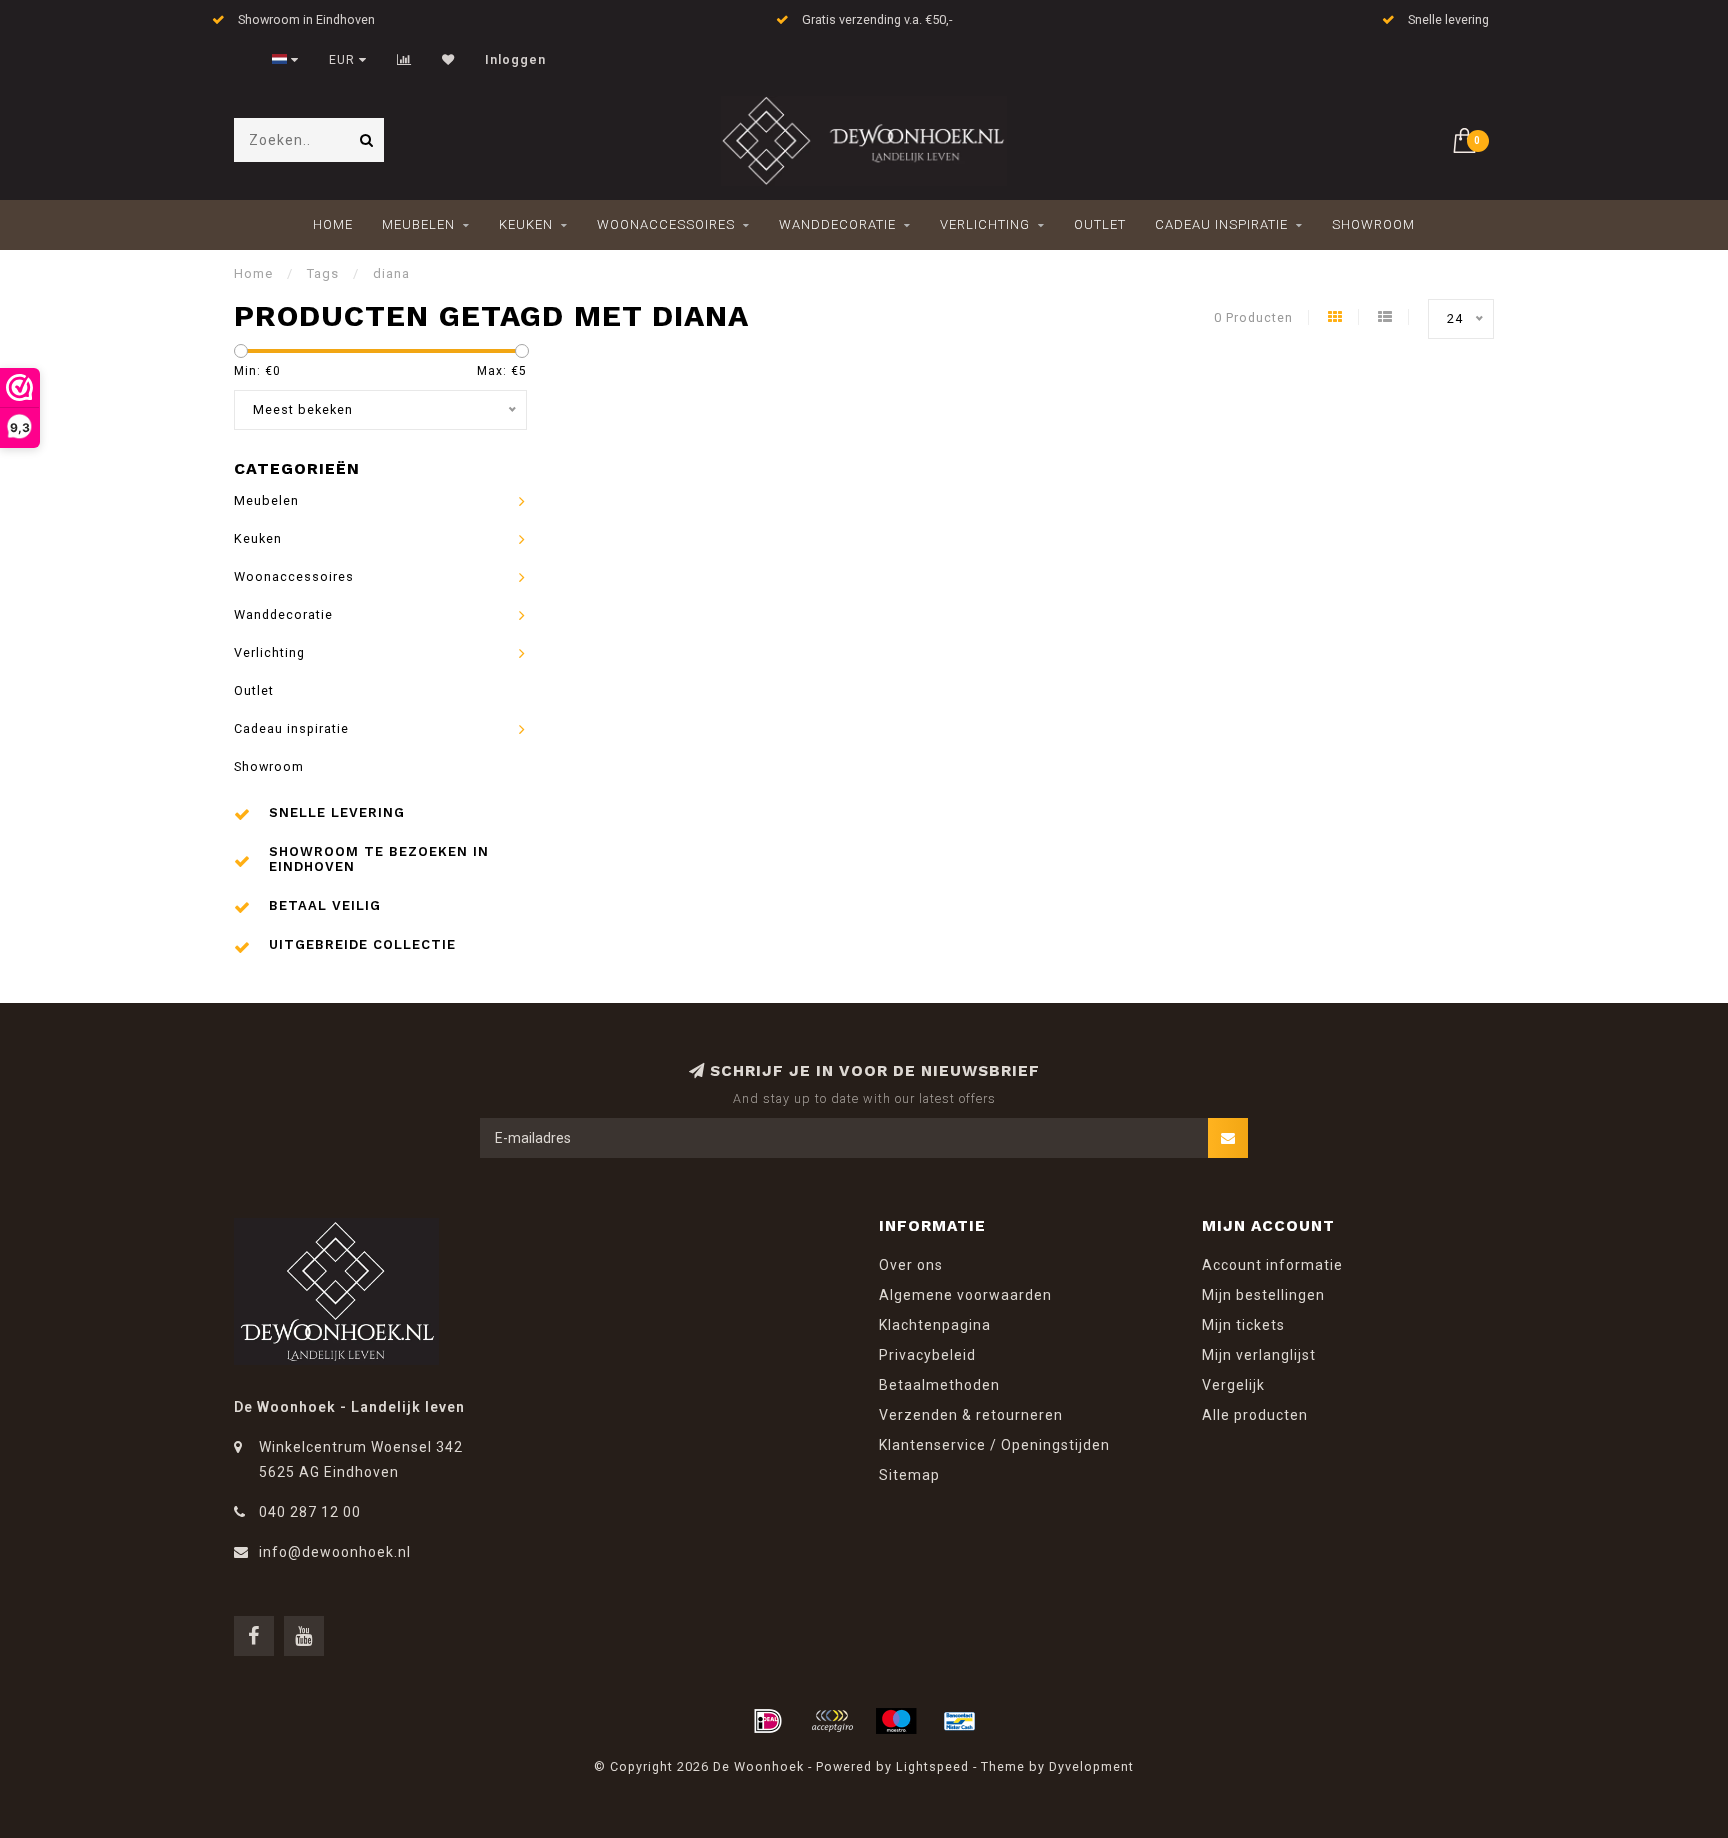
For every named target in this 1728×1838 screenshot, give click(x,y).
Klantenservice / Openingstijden (994, 1445)
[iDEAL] (768, 1721)
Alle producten (1255, 1415)
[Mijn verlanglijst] (448, 60)
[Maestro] (896, 1721)
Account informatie (1272, 1265)
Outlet (1100, 224)
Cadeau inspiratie (1221, 224)
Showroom (1373, 224)
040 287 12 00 (310, 1512)
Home (333, 224)
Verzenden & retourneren (971, 1415)
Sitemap (909, 1475)
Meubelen (418, 224)
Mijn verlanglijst (1259, 1355)
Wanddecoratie (837, 224)
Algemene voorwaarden (965, 1295)
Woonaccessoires (666, 224)
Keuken (526, 224)
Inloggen (515, 60)
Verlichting (985, 224)
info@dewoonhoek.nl (335, 1552)
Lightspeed (932, 1766)
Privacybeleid (927, 1355)
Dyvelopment (1091, 1766)
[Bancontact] (960, 1721)
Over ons (911, 1265)
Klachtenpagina (935, 1325)
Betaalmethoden (939, 1385)
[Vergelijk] (404, 60)
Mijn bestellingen (1263, 1295)
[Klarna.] (832, 1721)
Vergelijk (1233, 1385)
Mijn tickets (1243, 1325)
